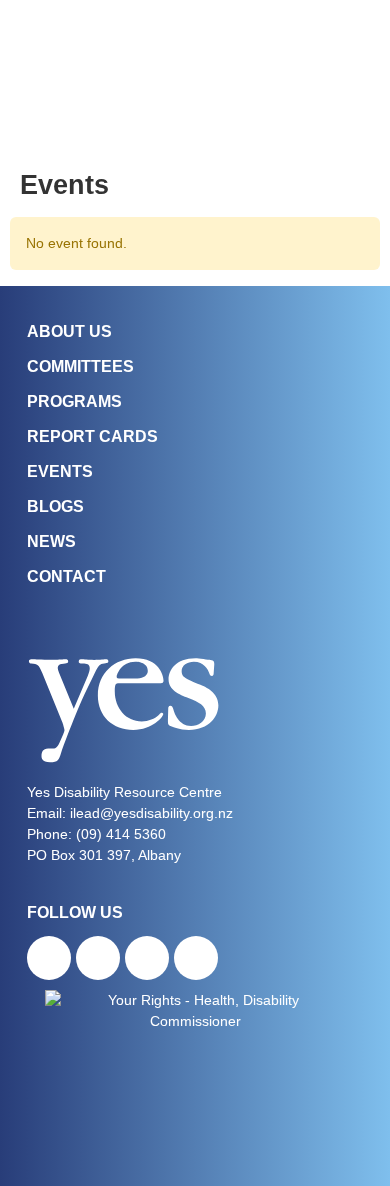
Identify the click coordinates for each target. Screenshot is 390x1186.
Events (60, 471)
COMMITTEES (80, 366)
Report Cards (92, 436)
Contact (66, 576)
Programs (74, 401)
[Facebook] (49, 958)
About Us (69, 331)
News (51, 541)
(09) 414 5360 (121, 834)
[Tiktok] (147, 958)
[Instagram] (98, 958)
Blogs (55, 506)
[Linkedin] (196, 958)
